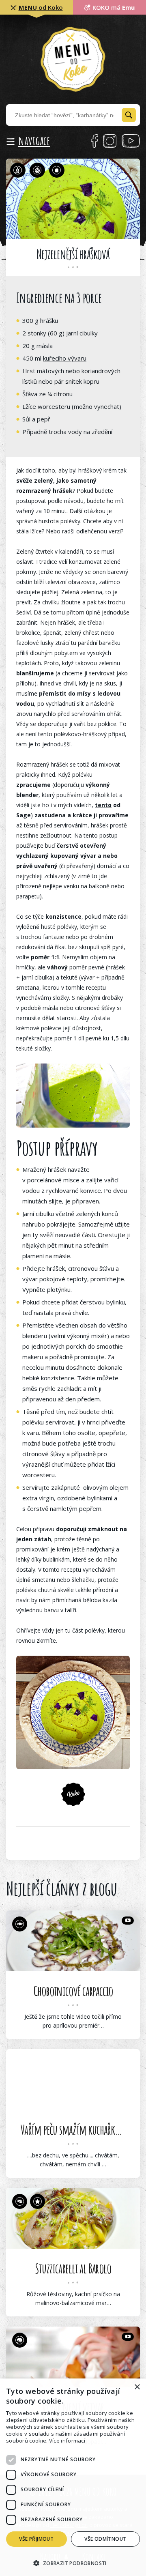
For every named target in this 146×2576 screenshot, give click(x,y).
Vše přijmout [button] (36, 2539)
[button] (73, 2562)
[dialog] (73, 2477)
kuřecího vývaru (65, 358)
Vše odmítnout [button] (105, 2539)
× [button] (137, 2387)
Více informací (67, 2441)
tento (103, 805)
